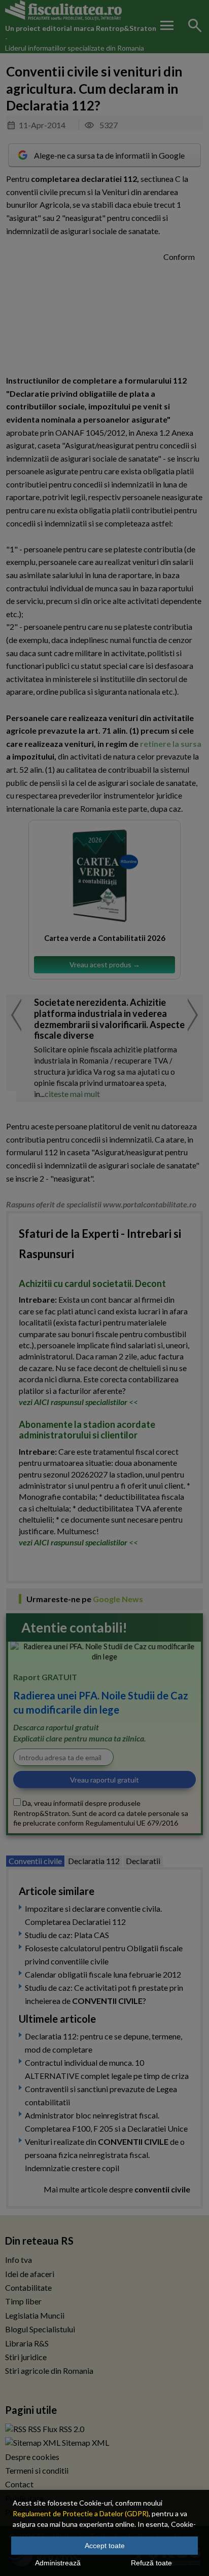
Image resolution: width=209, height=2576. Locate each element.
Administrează (58, 2563)
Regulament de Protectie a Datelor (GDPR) (81, 2513)
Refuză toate (151, 2563)
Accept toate (105, 2546)
